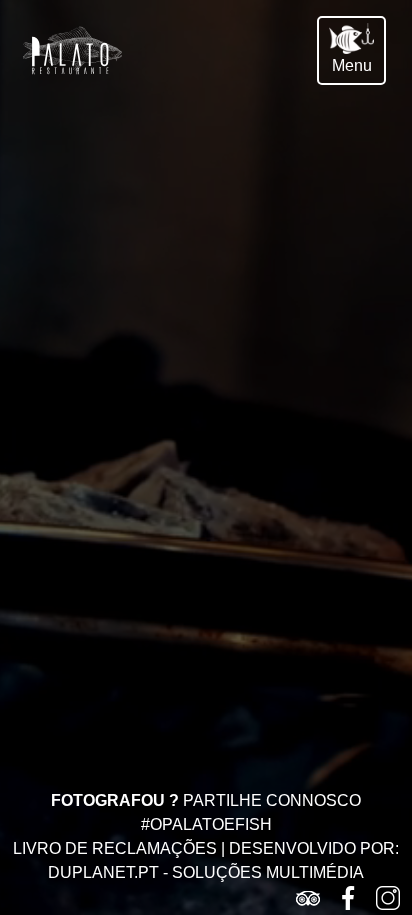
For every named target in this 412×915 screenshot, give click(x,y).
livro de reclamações (115, 848)
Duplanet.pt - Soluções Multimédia (206, 872)
